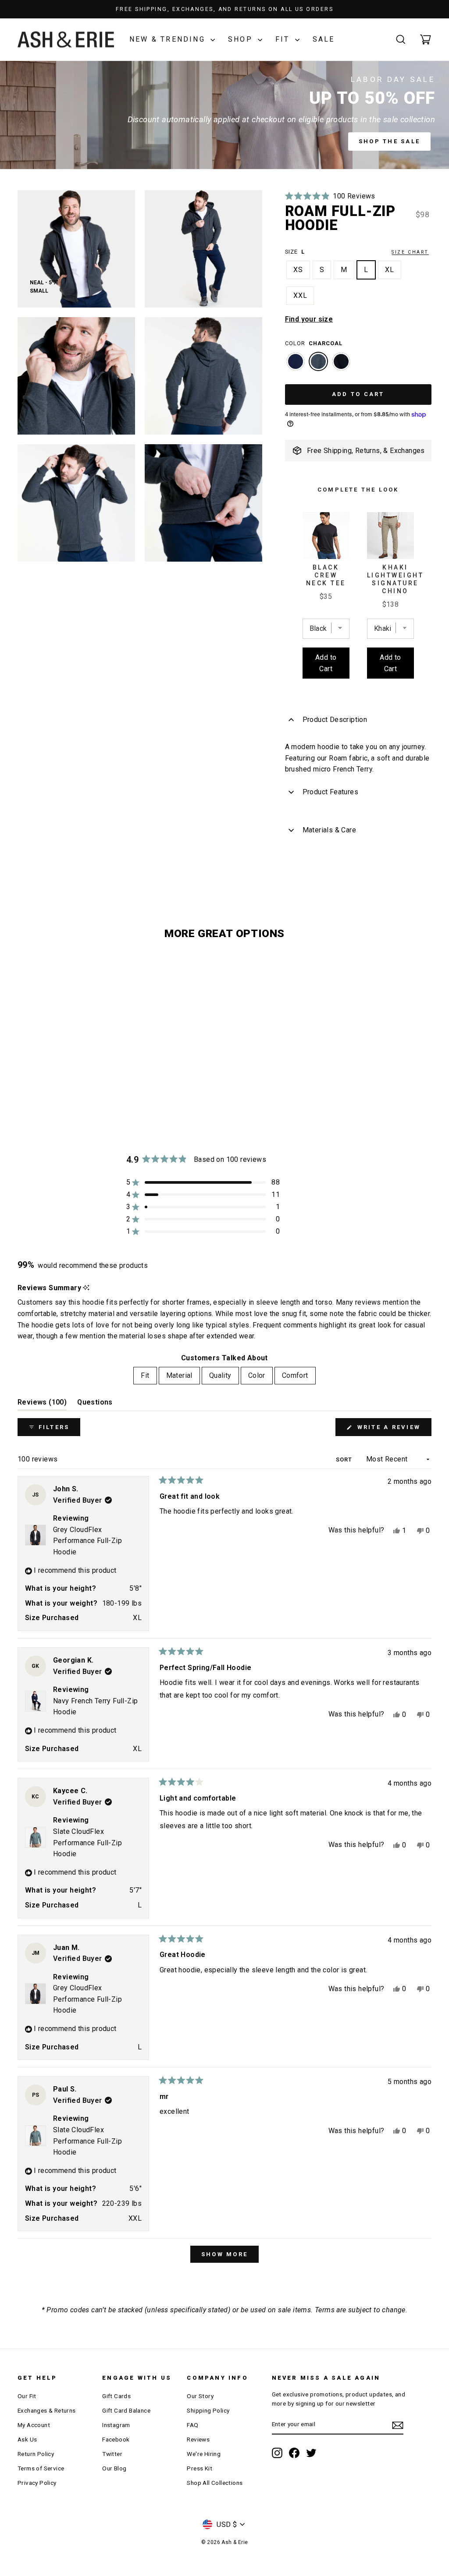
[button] (330, 196)
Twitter (112, 2454)
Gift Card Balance (126, 2410)
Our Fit (27, 2396)
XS (298, 270)
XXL (300, 295)
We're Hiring (204, 2454)
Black (341, 361)
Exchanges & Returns (47, 2410)
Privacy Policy (37, 2483)
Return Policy (36, 2454)
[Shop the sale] (224, 115)
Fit (284, 39)
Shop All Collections (215, 2483)
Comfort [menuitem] (295, 1375)
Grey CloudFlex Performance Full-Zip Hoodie (87, 1541)
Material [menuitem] (179, 1375)
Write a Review (393, 1430)
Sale (324, 39)
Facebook (116, 2439)
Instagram (116, 2425)
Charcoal (318, 361)
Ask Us (27, 2439)
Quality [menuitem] (220, 1375)
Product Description (335, 720)
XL (390, 270)
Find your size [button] (309, 319)
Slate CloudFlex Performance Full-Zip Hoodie (87, 1843)
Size (357, 252)
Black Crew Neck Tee (326, 575)
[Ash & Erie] (66, 40)
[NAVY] (296, 366)
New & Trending (169, 39)
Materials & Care (329, 830)
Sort (345, 1460)
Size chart (410, 252)
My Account (34, 2425)
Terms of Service (41, 2468)
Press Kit (200, 2468)
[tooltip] (86, 1288)
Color (314, 343)
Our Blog (114, 2468)
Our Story (200, 2396)
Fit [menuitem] (145, 1375)
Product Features (330, 792)
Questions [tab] (95, 1404)
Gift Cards (116, 2396)
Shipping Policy (208, 2410)
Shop (242, 39)
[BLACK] (341, 366)
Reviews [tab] (42, 1404)
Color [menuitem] (257, 1375)
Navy (296, 361)
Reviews (198, 2439)
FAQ (192, 2425)
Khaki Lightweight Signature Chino (396, 579)
